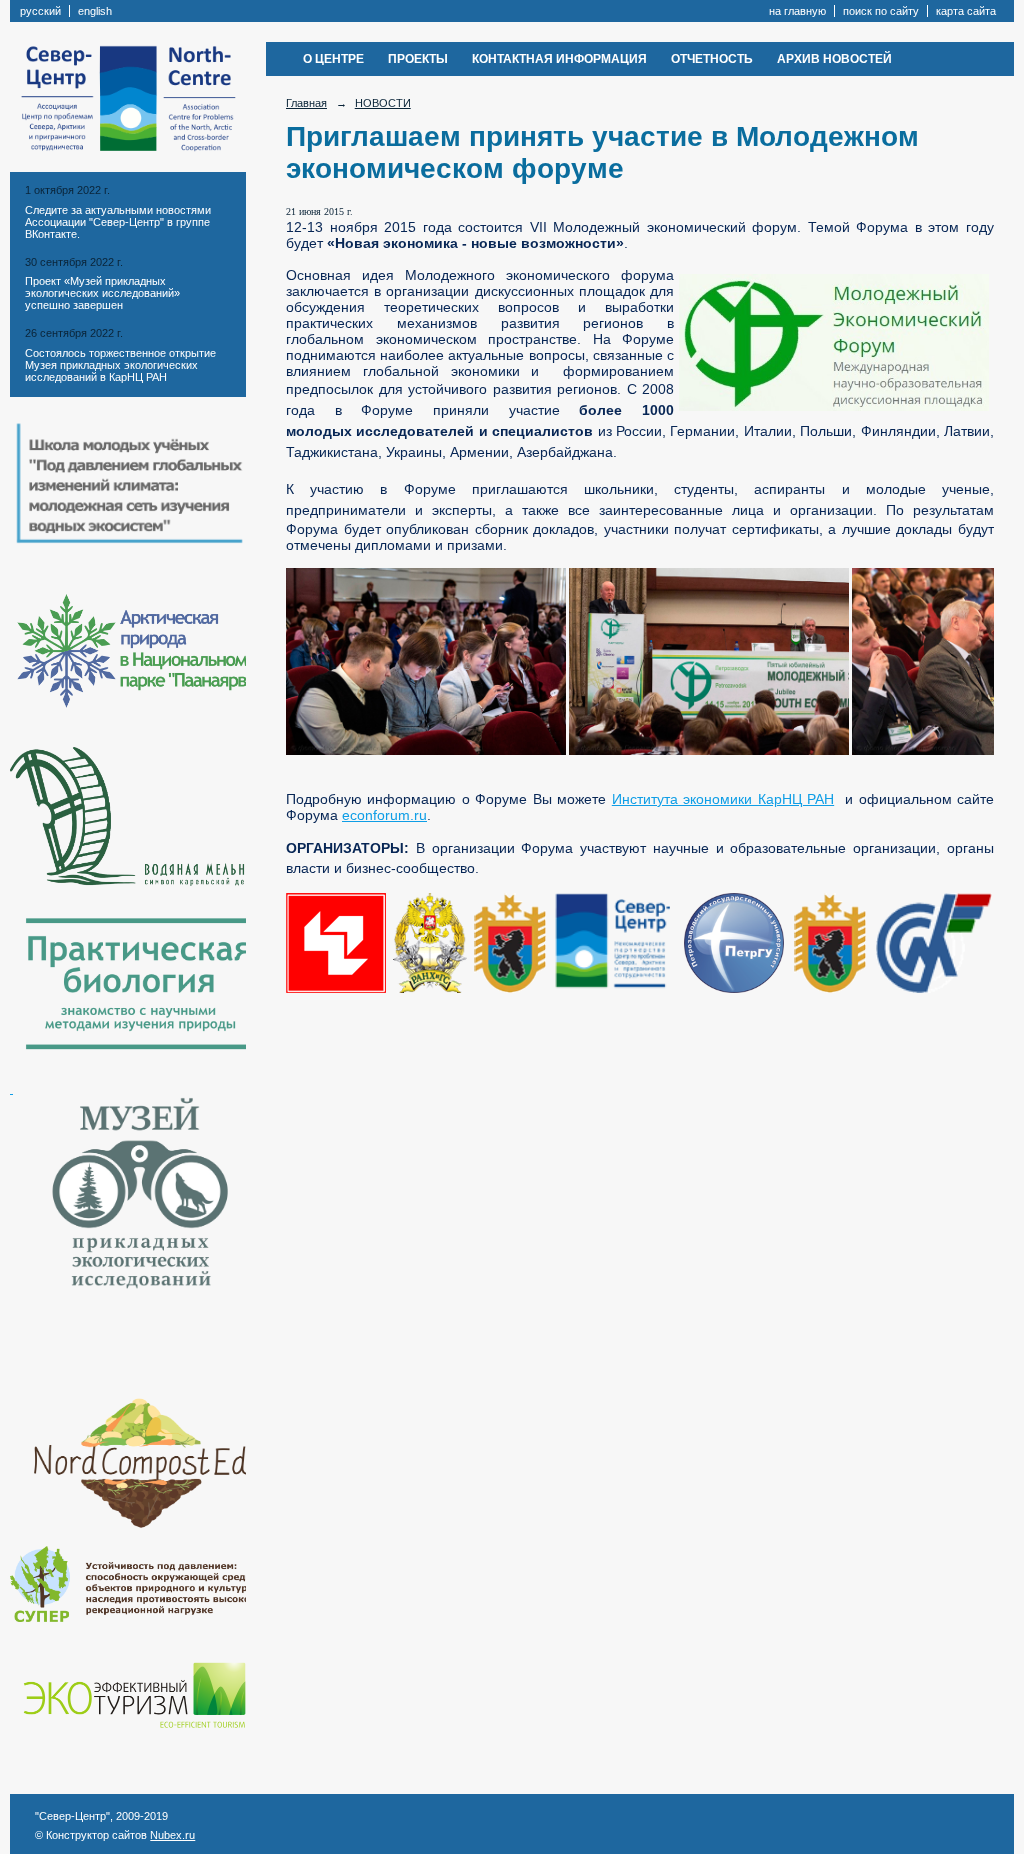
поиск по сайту (881, 11)
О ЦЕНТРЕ (333, 59)
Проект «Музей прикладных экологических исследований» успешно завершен (102, 293)
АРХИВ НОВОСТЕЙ (834, 59)
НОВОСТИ (383, 103)
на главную (797, 11)
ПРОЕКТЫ (418, 59)
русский (40, 11)
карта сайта (966, 11)
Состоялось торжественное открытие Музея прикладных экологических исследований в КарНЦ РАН (120, 365)
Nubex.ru (172, 1835)
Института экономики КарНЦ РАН (723, 799)
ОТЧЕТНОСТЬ (712, 59)
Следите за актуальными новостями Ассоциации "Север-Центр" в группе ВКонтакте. (118, 222)
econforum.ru (384, 815)
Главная (306, 103)
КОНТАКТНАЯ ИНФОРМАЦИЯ (559, 59)
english (95, 11)
